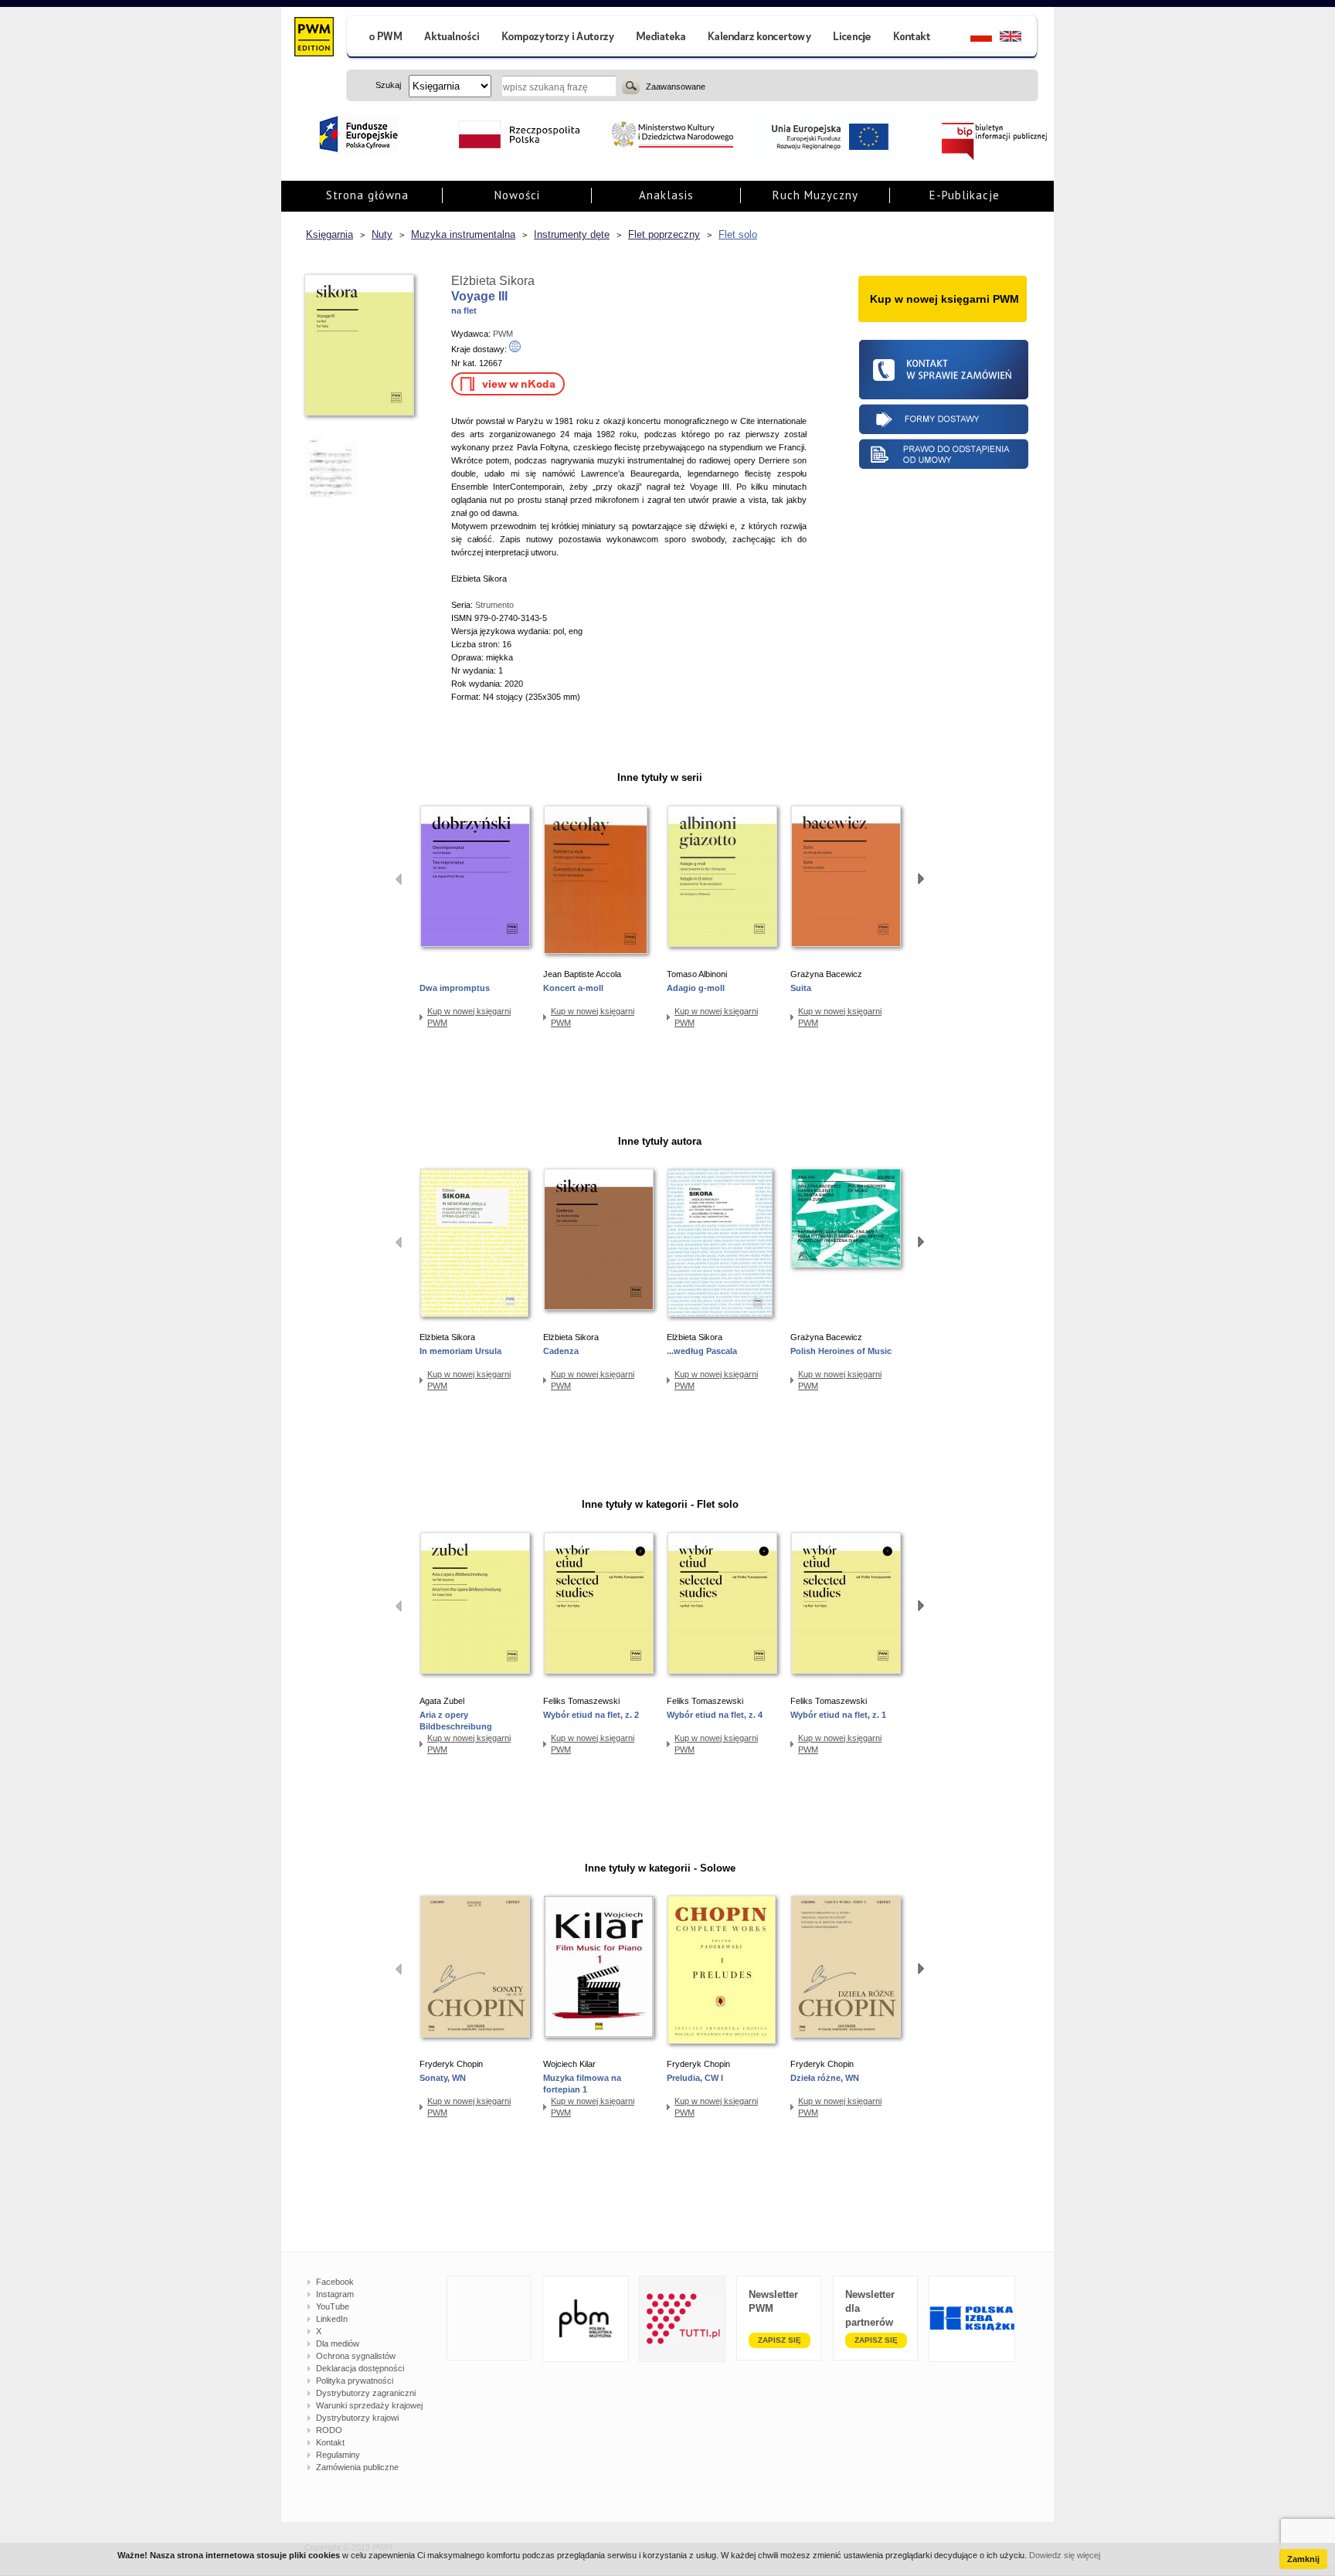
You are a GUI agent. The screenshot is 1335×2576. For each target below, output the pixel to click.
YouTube (333, 2306)
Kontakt (330, 2442)
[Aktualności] (452, 38)
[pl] (972, 38)
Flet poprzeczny (664, 234)
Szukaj (631, 86)
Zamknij (1303, 2559)
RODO (329, 2430)
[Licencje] (851, 38)
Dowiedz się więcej (1065, 2555)
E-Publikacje (965, 195)
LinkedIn (332, 2319)
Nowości (517, 195)
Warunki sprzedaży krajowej (369, 2405)
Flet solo (738, 234)
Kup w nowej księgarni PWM (469, 1017)
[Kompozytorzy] (559, 38)
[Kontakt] (914, 38)
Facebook (335, 2282)
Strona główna (367, 195)
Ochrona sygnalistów (356, 2356)
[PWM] (313, 39)
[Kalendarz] (760, 38)
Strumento (494, 605)
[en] (1019, 38)
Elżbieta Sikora (493, 281)
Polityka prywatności (355, 2381)
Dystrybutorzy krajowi (357, 2418)
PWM (503, 334)
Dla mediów (338, 2344)
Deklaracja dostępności (360, 2368)
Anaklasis (666, 195)
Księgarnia (330, 234)
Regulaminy (338, 2455)
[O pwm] (379, 38)
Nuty (382, 234)
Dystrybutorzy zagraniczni (366, 2393)
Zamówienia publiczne (357, 2467)
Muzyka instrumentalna (463, 234)
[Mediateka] (662, 38)
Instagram (335, 2294)
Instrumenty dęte (572, 234)
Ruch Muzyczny (815, 195)
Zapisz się (780, 2340)
